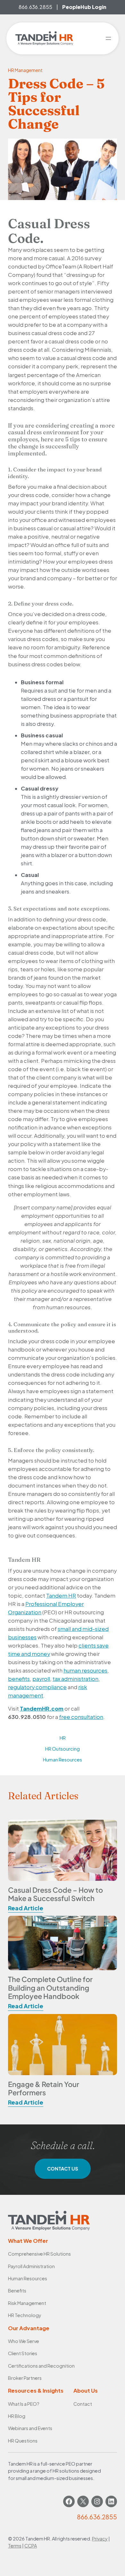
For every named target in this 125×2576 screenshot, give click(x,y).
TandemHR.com (42, 1709)
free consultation (81, 1717)
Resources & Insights (36, 2391)
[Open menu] (108, 38)
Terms (15, 2546)
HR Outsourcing (63, 1749)
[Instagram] (97, 2501)
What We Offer (28, 2241)
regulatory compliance (37, 1687)
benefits (19, 1679)
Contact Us (63, 2169)
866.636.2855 (35, 7)
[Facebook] (69, 2501)
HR (63, 1738)
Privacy (100, 2539)
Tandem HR (61, 1596)
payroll (41, 1679)
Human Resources (63, 1760)
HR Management (25, 70)
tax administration (75, 1679)
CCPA (31, 2546)
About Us (86, 2391)
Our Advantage (29, 2328)
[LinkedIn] (111, 2501)
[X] (83, 2501)
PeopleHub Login (84, 7)
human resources (85, 1670)
